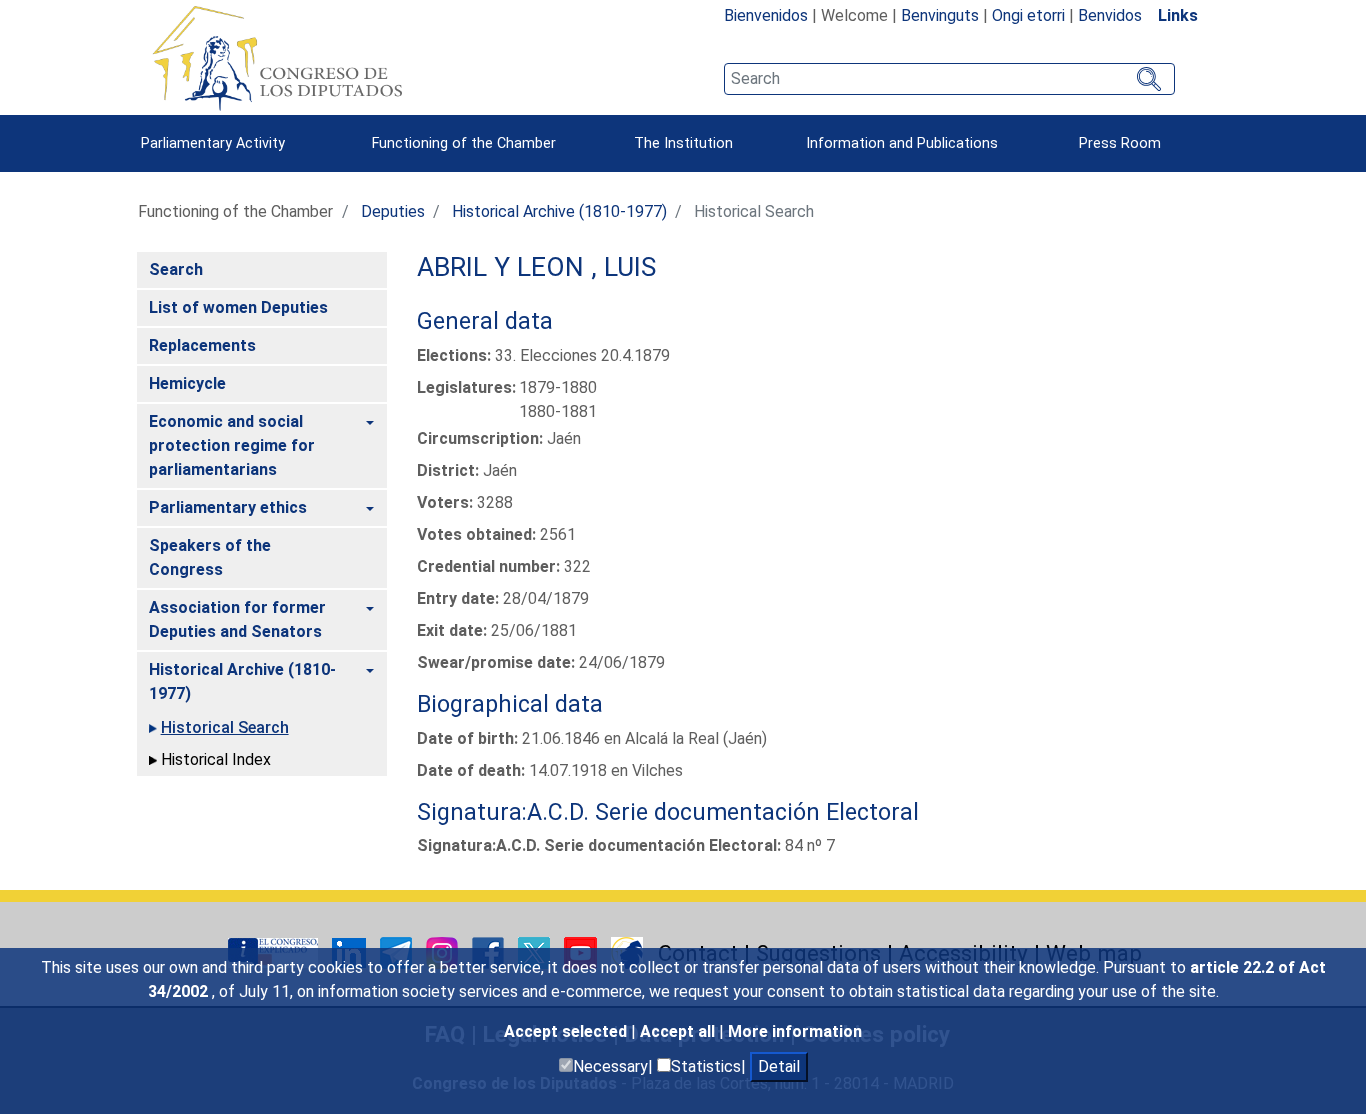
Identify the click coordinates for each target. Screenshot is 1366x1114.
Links (1178, 15)
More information (795, 1031)
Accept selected (567, 1031)
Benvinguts (940, 15)
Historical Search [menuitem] (225, 727)
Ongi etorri (1028, 15)
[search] (949, 79)
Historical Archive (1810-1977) (559, 211)
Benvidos (1110, 15)
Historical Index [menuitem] (216, 759)
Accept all (679, 1031)
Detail (779, 1066)
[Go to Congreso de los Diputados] (277, 58)
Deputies (393, 211)
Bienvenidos (766, 15)
